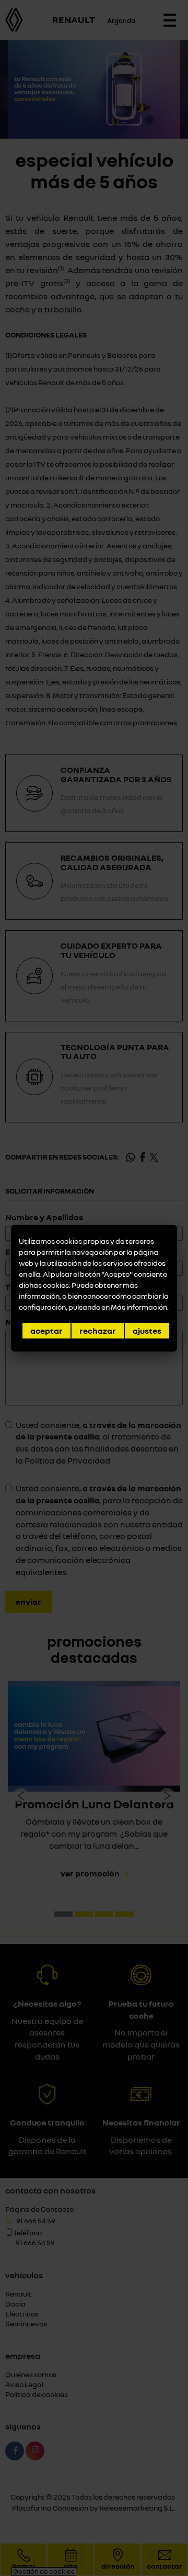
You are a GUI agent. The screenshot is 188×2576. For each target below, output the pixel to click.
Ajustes (147, 1331)
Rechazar (98, 1331)
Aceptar (46, 1331)
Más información (139, 1307)
